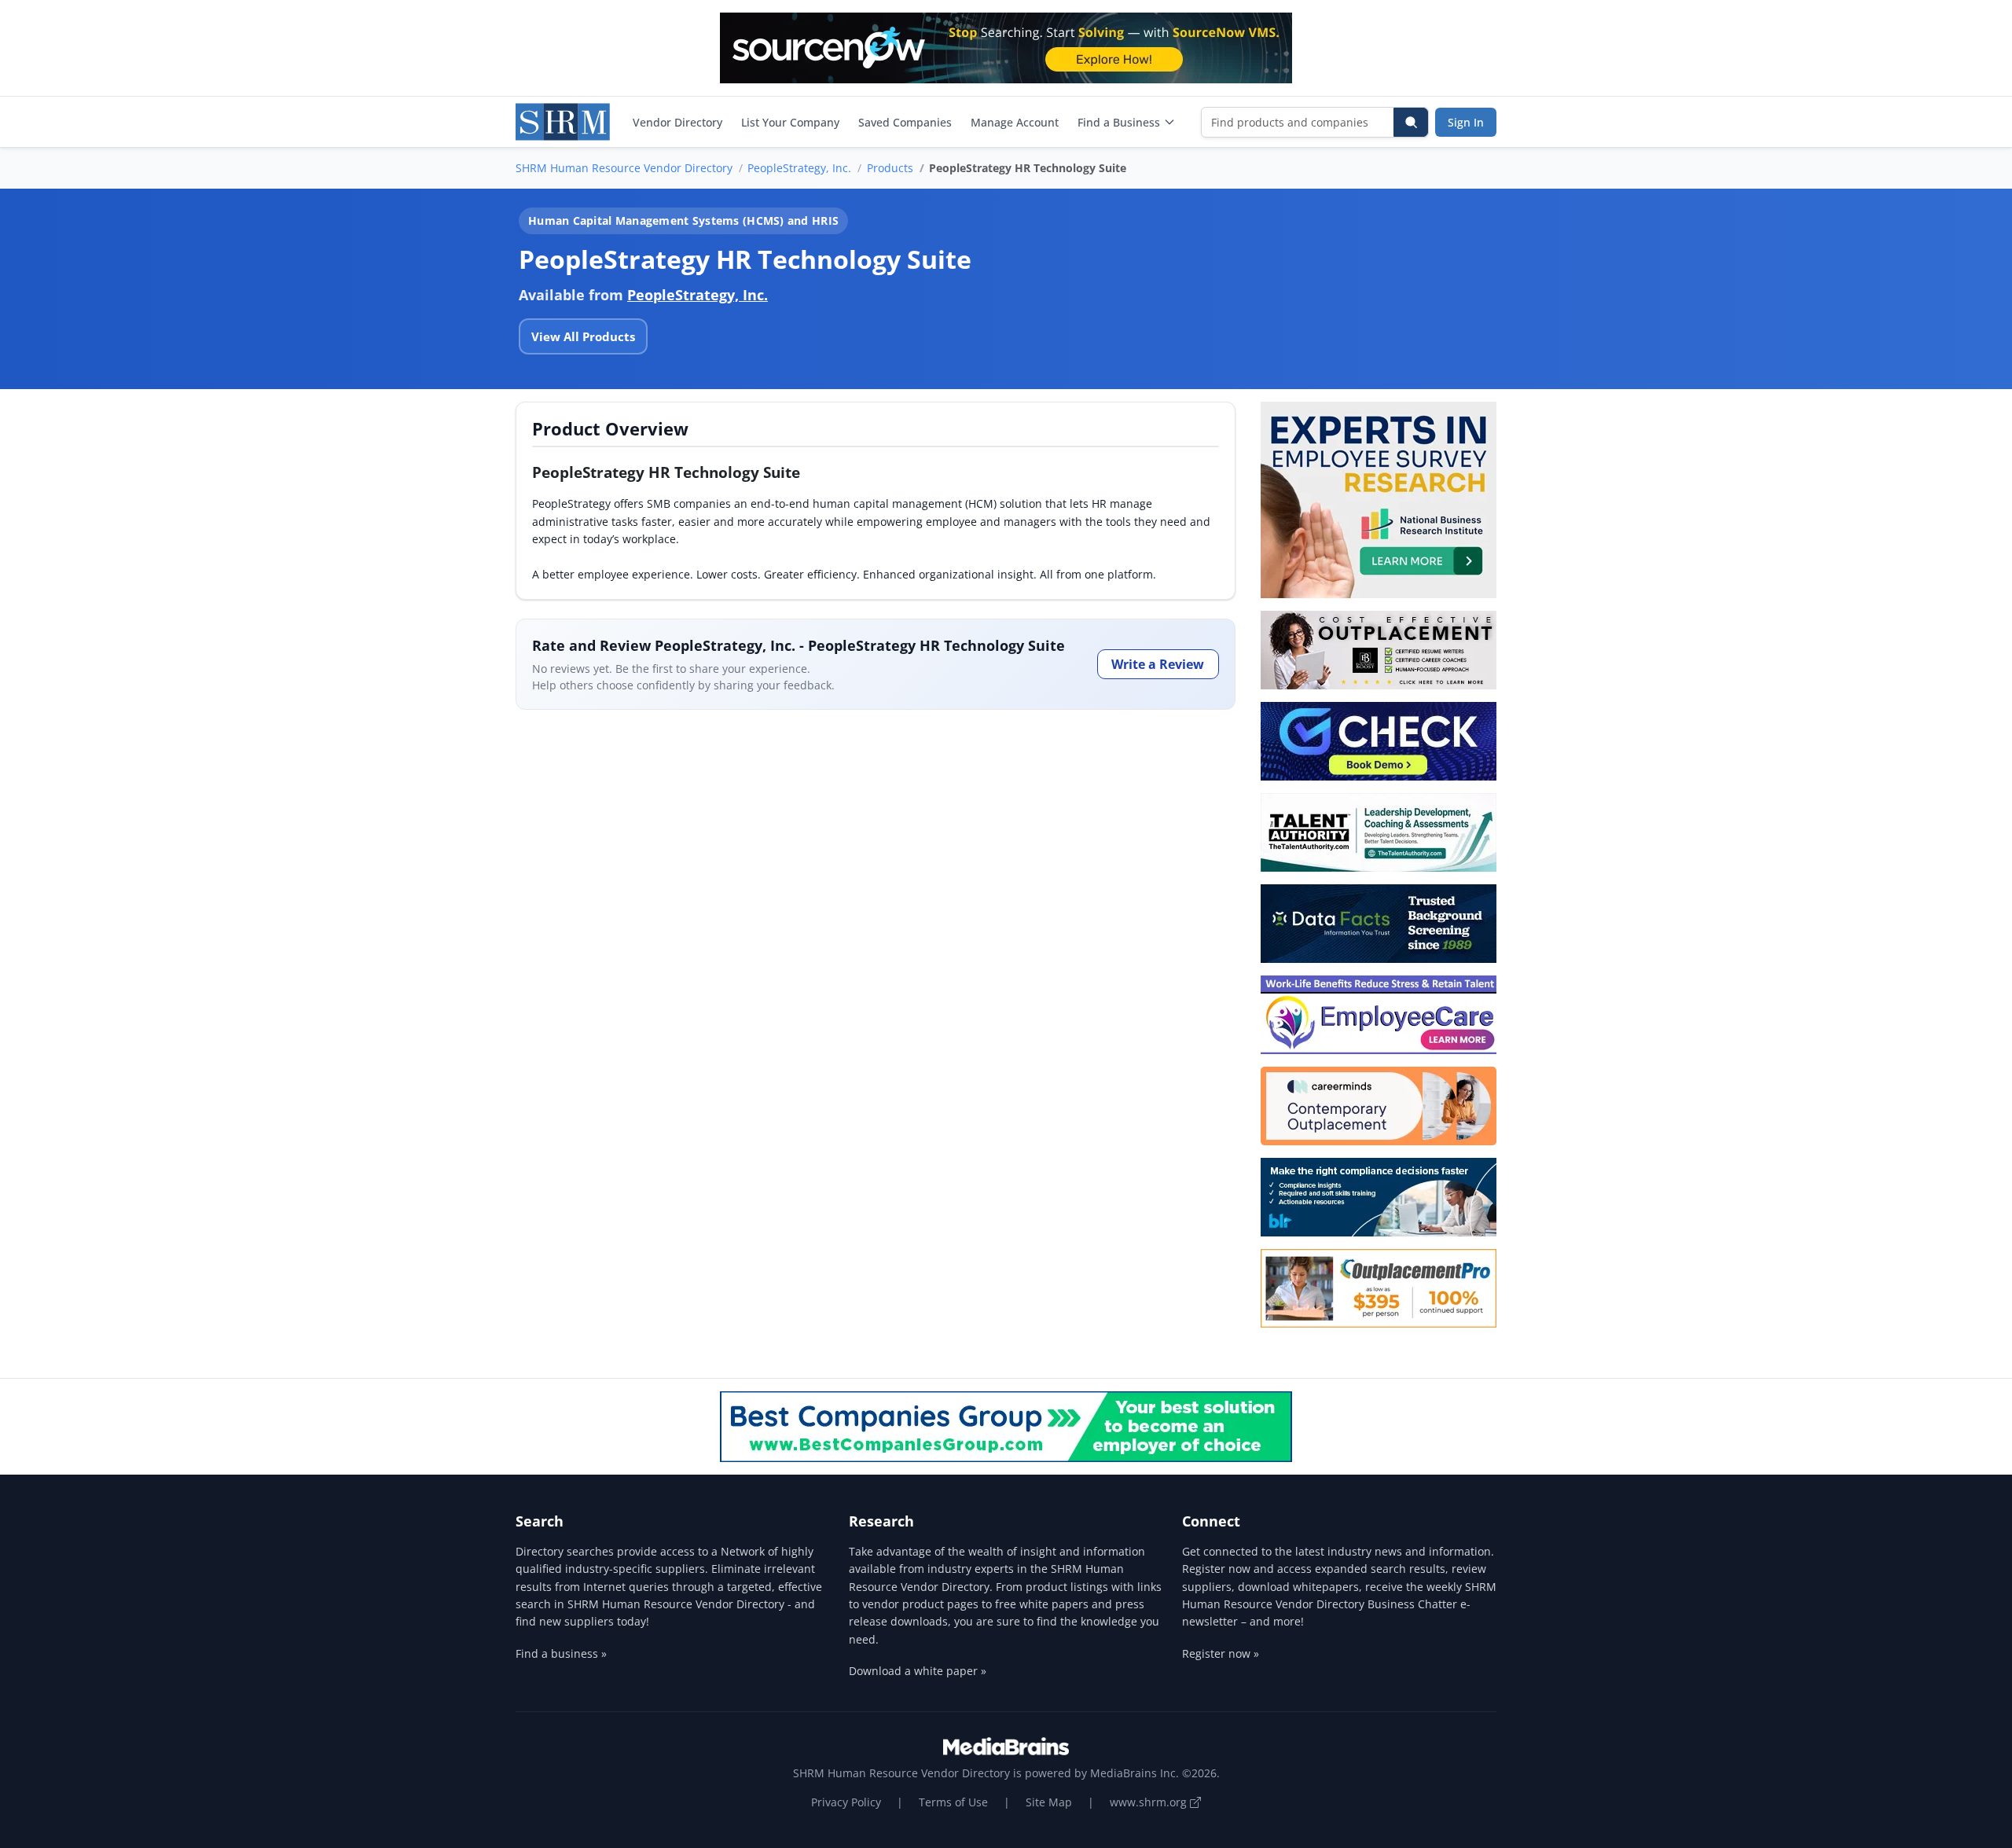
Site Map (1049, 1802)
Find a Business (1119, 122)
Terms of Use (953, 1802)
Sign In (1466, 122)
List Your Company (790, 122)
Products (890, 168)
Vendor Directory (677, 122)
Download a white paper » (918, 1671)
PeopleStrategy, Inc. (799, 168)
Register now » (1221, 1653)
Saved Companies (905, 122)
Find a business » (561, 1653)
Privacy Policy (846, 1802)
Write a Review (1158, 664)
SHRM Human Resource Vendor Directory (624, 168)
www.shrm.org (1150, 1802)
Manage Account (1015, 122)
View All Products (583, 336)
